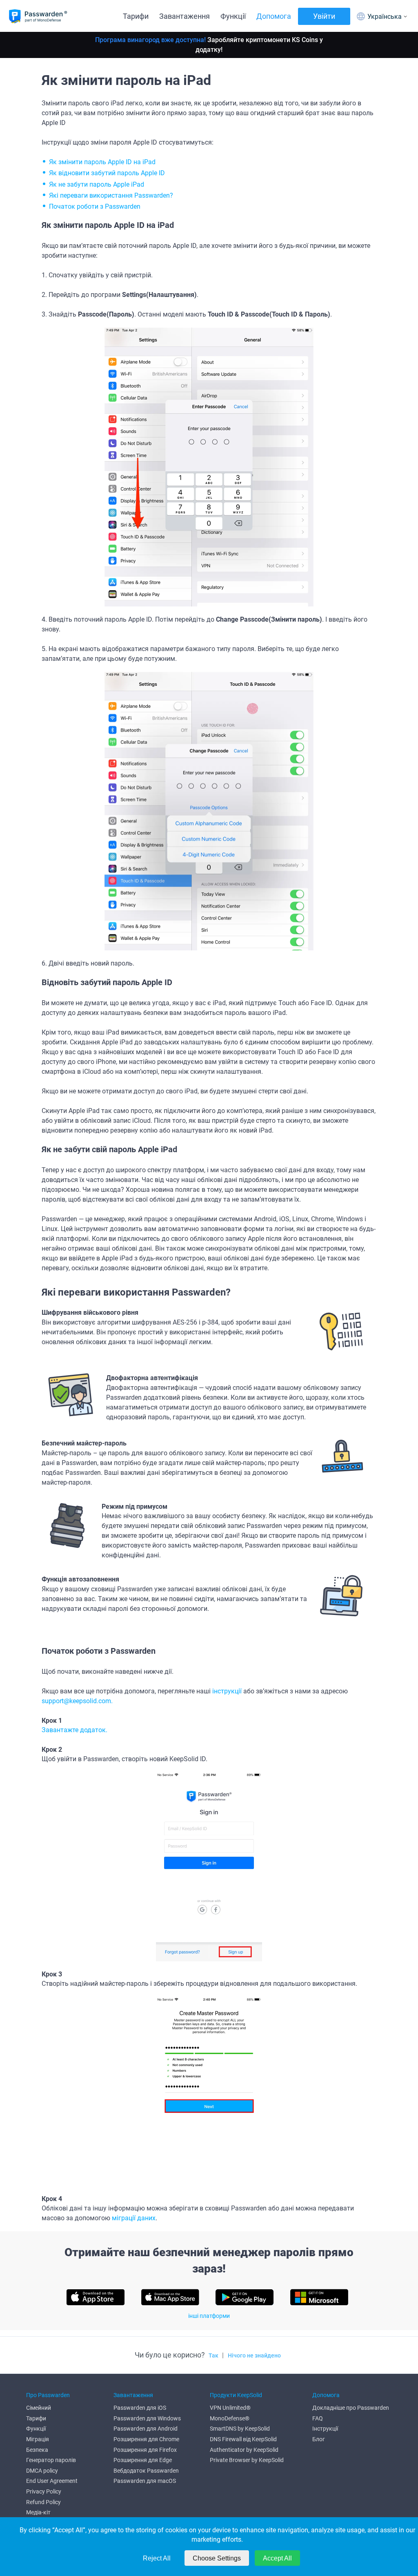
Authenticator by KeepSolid (244, 2450)
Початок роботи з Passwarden (95, 206)
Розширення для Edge (143, 2460)
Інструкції (325, 2429)
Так (213, 2355)
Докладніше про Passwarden (351, 2408)
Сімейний (39, 2408)
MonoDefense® (230, 2418)
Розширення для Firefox (145, 2450)
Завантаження (185, 16)
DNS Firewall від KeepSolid (243, 2439)
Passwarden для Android (146, 2429)
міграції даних (134, 2218)
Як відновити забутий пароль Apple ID (107, 173)
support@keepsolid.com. (77, 1701)
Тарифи (136, 16)
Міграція (38, 2439)
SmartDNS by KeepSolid (240, 2429)
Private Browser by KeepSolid (247, 2460)
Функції (233, 16)
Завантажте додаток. (74, 1730)
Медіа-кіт (38, 2512)
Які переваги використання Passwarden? (111, 195)
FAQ (318, 2418)
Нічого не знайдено (254, 2355)
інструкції (227, 1691)
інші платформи (209, 2316)
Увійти (324, 16)
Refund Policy (43, 2502)
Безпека (37, 2450)
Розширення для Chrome (146, 2439)
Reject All (157, 2558)
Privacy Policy (44, 2491)
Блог (319, 2439)
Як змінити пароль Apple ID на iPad (102, 162)
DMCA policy (42, 2471)
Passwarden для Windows (147, 2418)
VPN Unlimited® (230, 2408)
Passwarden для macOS (145, 2481)
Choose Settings (217, 2558)
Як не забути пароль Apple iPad (97, 184)
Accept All (277, 2558)
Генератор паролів (51, 2460)
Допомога (274, 16)
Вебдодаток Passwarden (146, 2471)
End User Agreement (52, 2481)
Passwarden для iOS (140, 2408)
